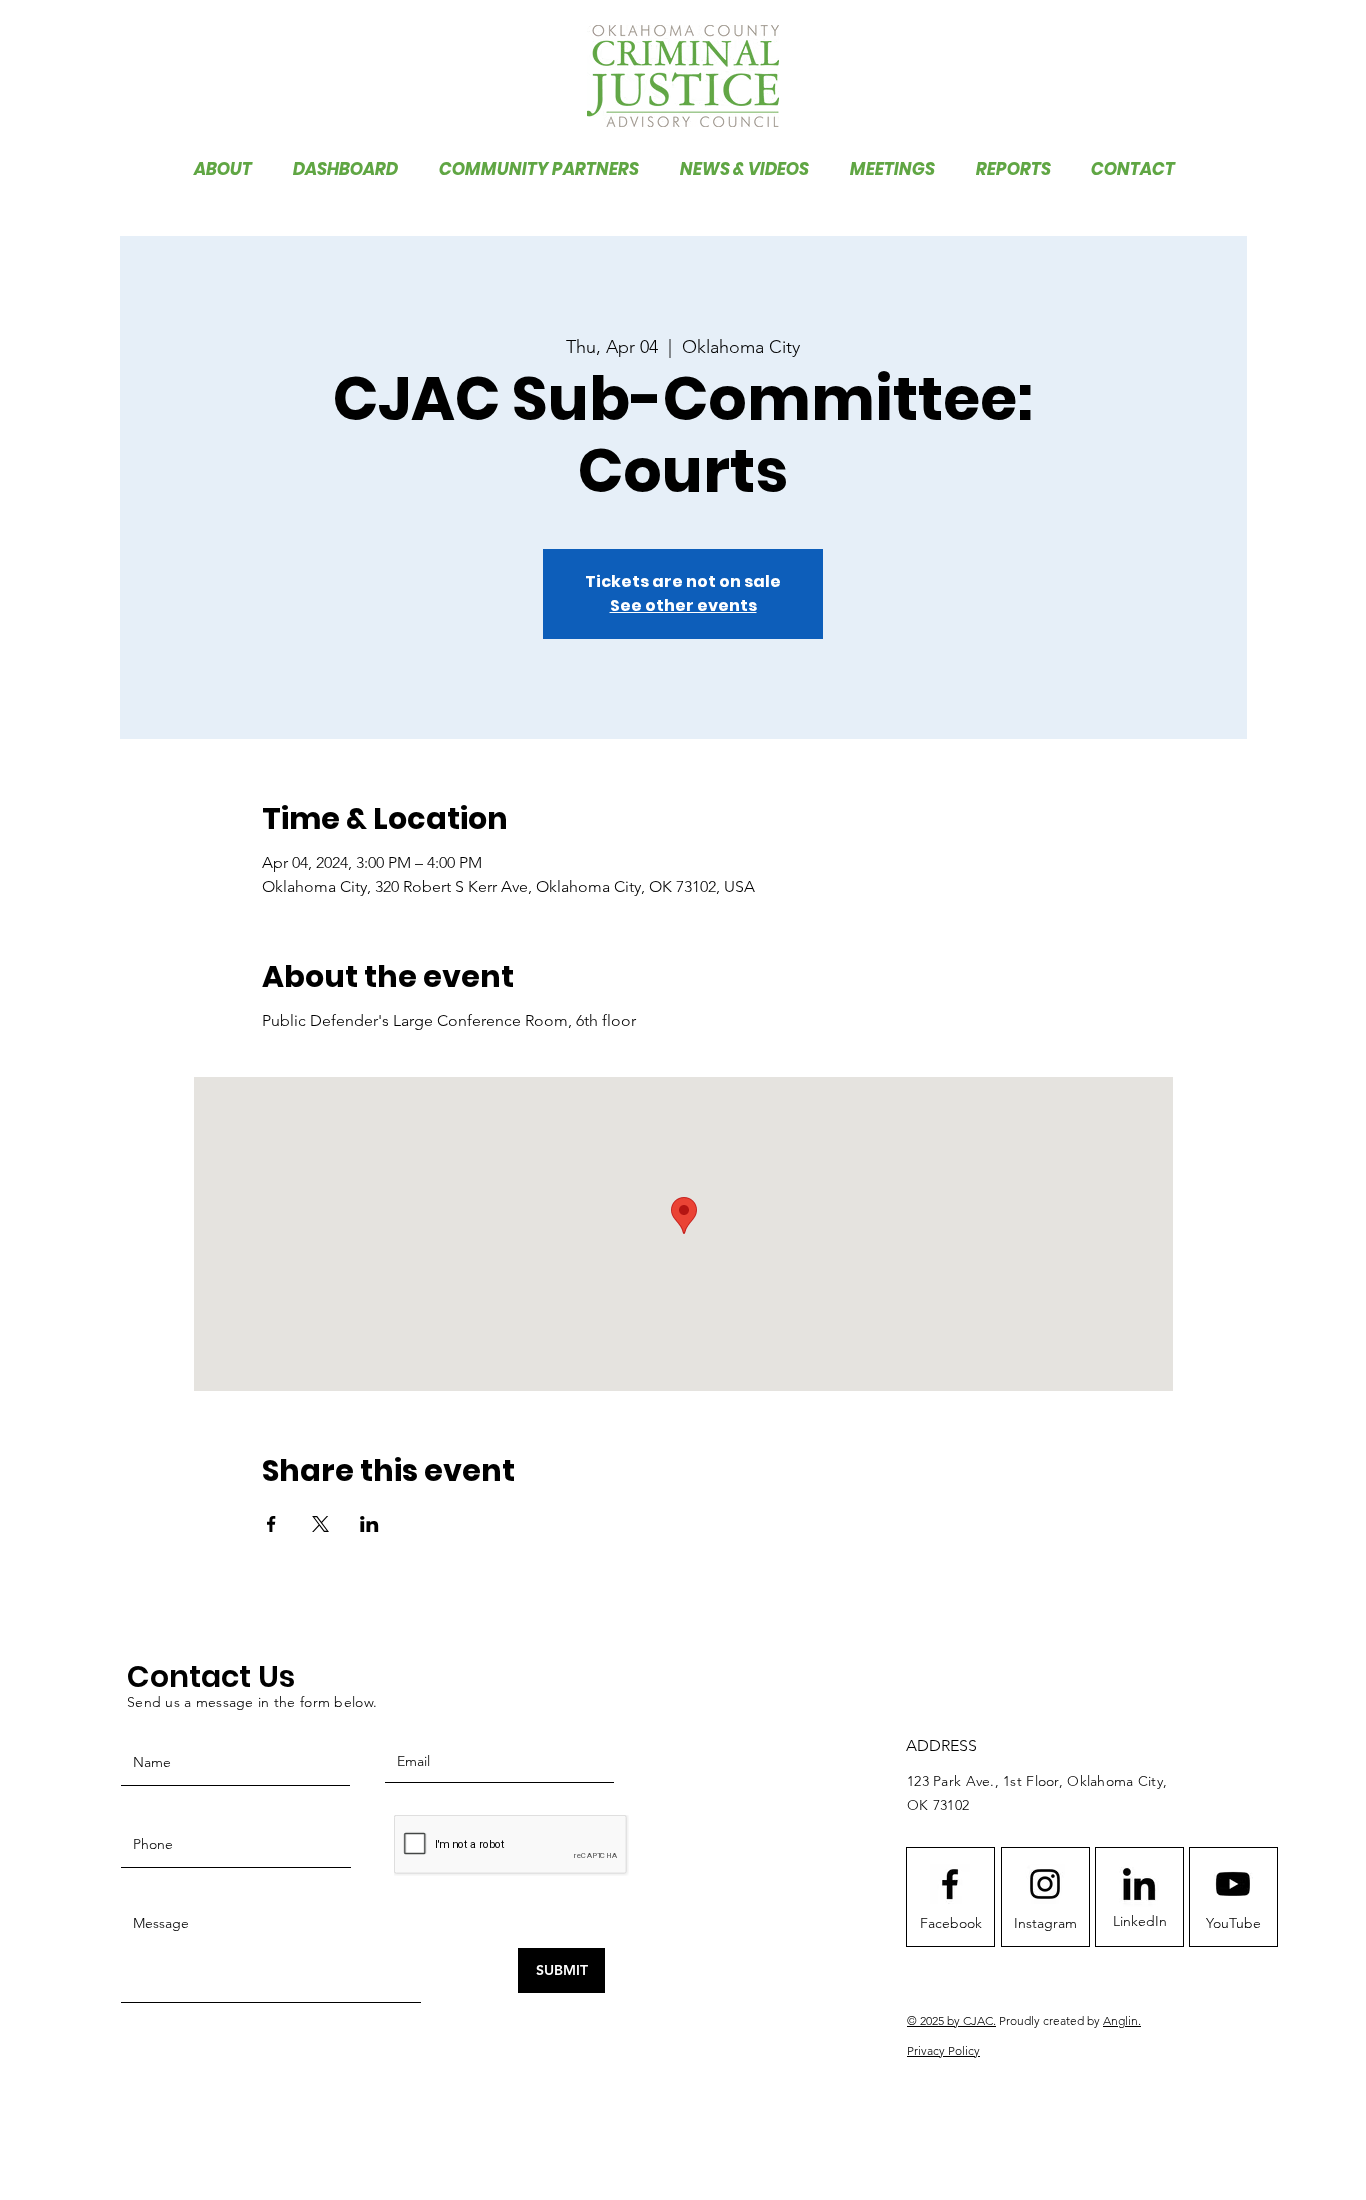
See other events (683, 605)
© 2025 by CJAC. (951, 2020)
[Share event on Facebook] (271, 1524)
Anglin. (1122, 2020)
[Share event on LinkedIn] (369, 1524)
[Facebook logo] (950, 1884)
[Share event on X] (320, 1524)
